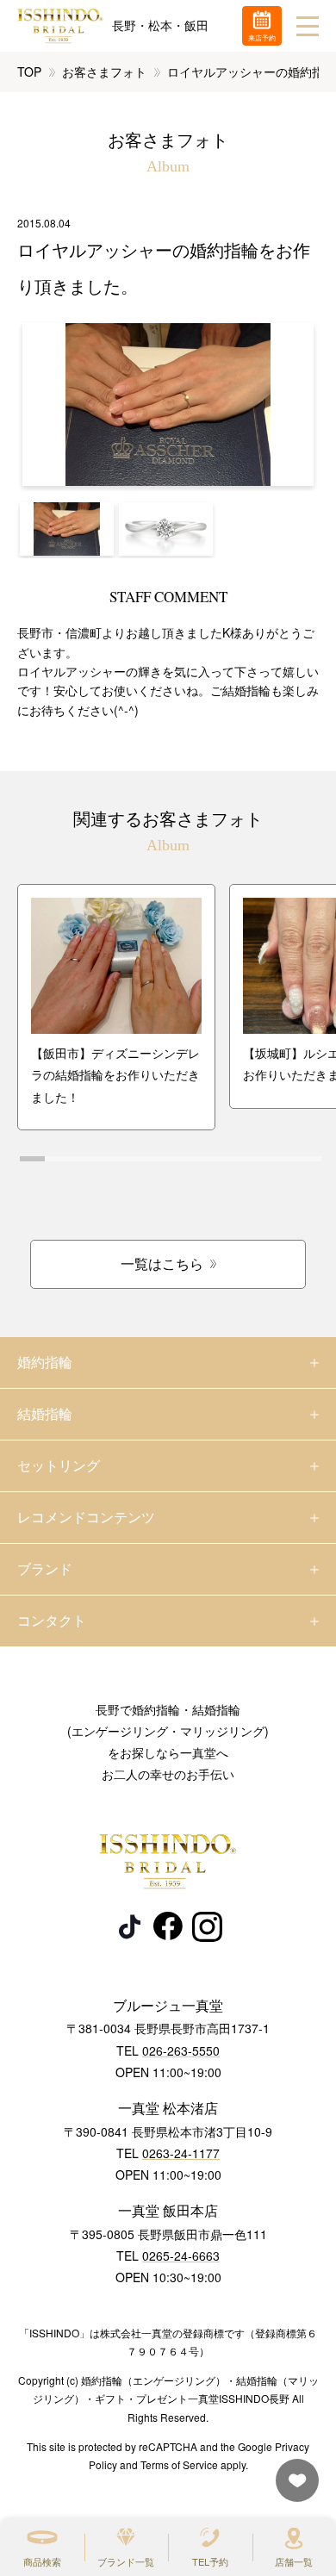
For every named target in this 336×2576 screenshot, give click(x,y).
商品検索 (42, 2561)
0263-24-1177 (181, 2153)
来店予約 (262, 37)
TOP (29, 72)
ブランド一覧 (126, 2561)
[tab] (32, 1159)
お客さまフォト (104, 72)
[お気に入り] (293, 2489)
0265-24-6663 (181, 2256)
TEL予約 (210, 2561)
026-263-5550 (181, 2050)
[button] (67, 529)
